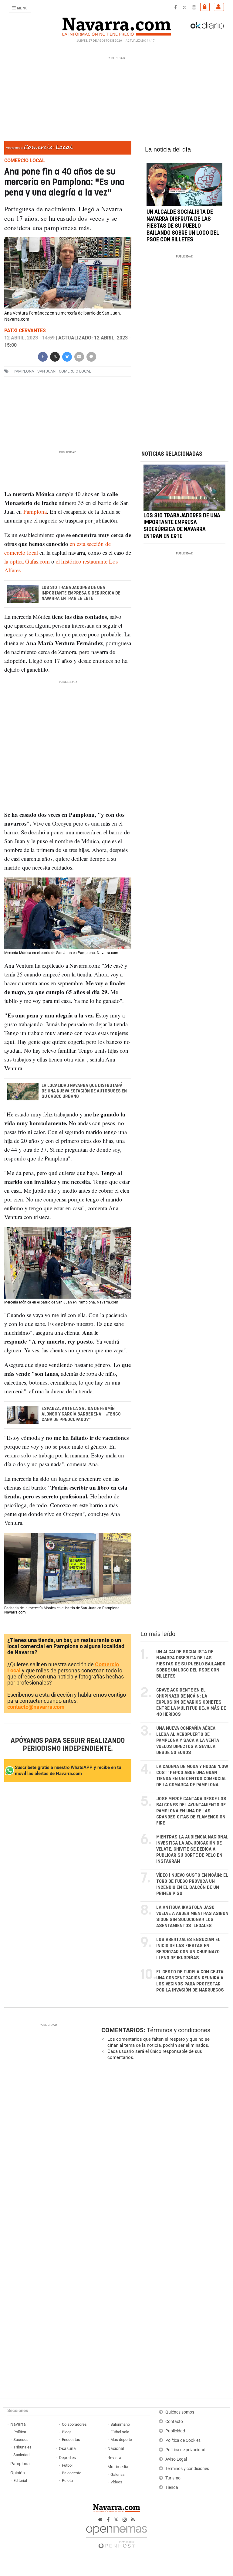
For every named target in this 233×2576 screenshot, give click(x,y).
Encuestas (71, 2440)
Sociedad (21, 2455)
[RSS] (133, 2520)
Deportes (67, 2458)
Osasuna (67, 2449)
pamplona (24, 371)
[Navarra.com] (116, 25)
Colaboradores (74, 2424)
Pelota (67, 2481)
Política (20, 2432)
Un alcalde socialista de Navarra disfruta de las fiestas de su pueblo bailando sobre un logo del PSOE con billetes (183, 226)
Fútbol (67, 2465)
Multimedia (118, 2467)
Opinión (18, 2473)
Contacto (174, 2422)
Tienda (172, 2487)
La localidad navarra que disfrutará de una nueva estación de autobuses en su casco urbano (84, 1091)
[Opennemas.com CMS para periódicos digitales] (116, 2535)
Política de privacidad (185, 2450)
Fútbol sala (120, 2432)
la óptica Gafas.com (27, 561)
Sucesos (21, 2440)
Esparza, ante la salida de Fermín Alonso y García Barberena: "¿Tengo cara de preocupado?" (81, 1414)
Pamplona (34, 511)
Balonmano (120, 2424)
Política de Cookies (183, 2440)
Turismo (173, 2478)
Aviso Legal (176, 2459)
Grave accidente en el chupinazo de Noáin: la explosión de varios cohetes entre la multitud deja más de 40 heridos (191, 1702)
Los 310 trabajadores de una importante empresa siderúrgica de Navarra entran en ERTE (81, 593)
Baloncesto (72, 2473)
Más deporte (121, 2440)
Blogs (67, 2432)
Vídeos (116, 2482)
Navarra (18, 2424)
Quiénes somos (180, 2412)
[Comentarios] (91, 356)
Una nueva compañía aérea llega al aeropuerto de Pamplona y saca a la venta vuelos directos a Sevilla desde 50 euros (188, 1741)
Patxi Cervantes (25, 331)
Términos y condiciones (179, 2030)
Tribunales (22, 2447)
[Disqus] (164, 2148)
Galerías (118, 2474)
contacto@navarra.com (36, 1707)
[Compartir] (43, 356)
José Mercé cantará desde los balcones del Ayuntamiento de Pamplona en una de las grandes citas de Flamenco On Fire (191, 1811)
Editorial (20, 2481)
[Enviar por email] (79, 356)
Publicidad (175, 2431)
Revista (114, 2458)
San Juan (46, 371)
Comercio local (75, 371)
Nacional (116, 2449)
